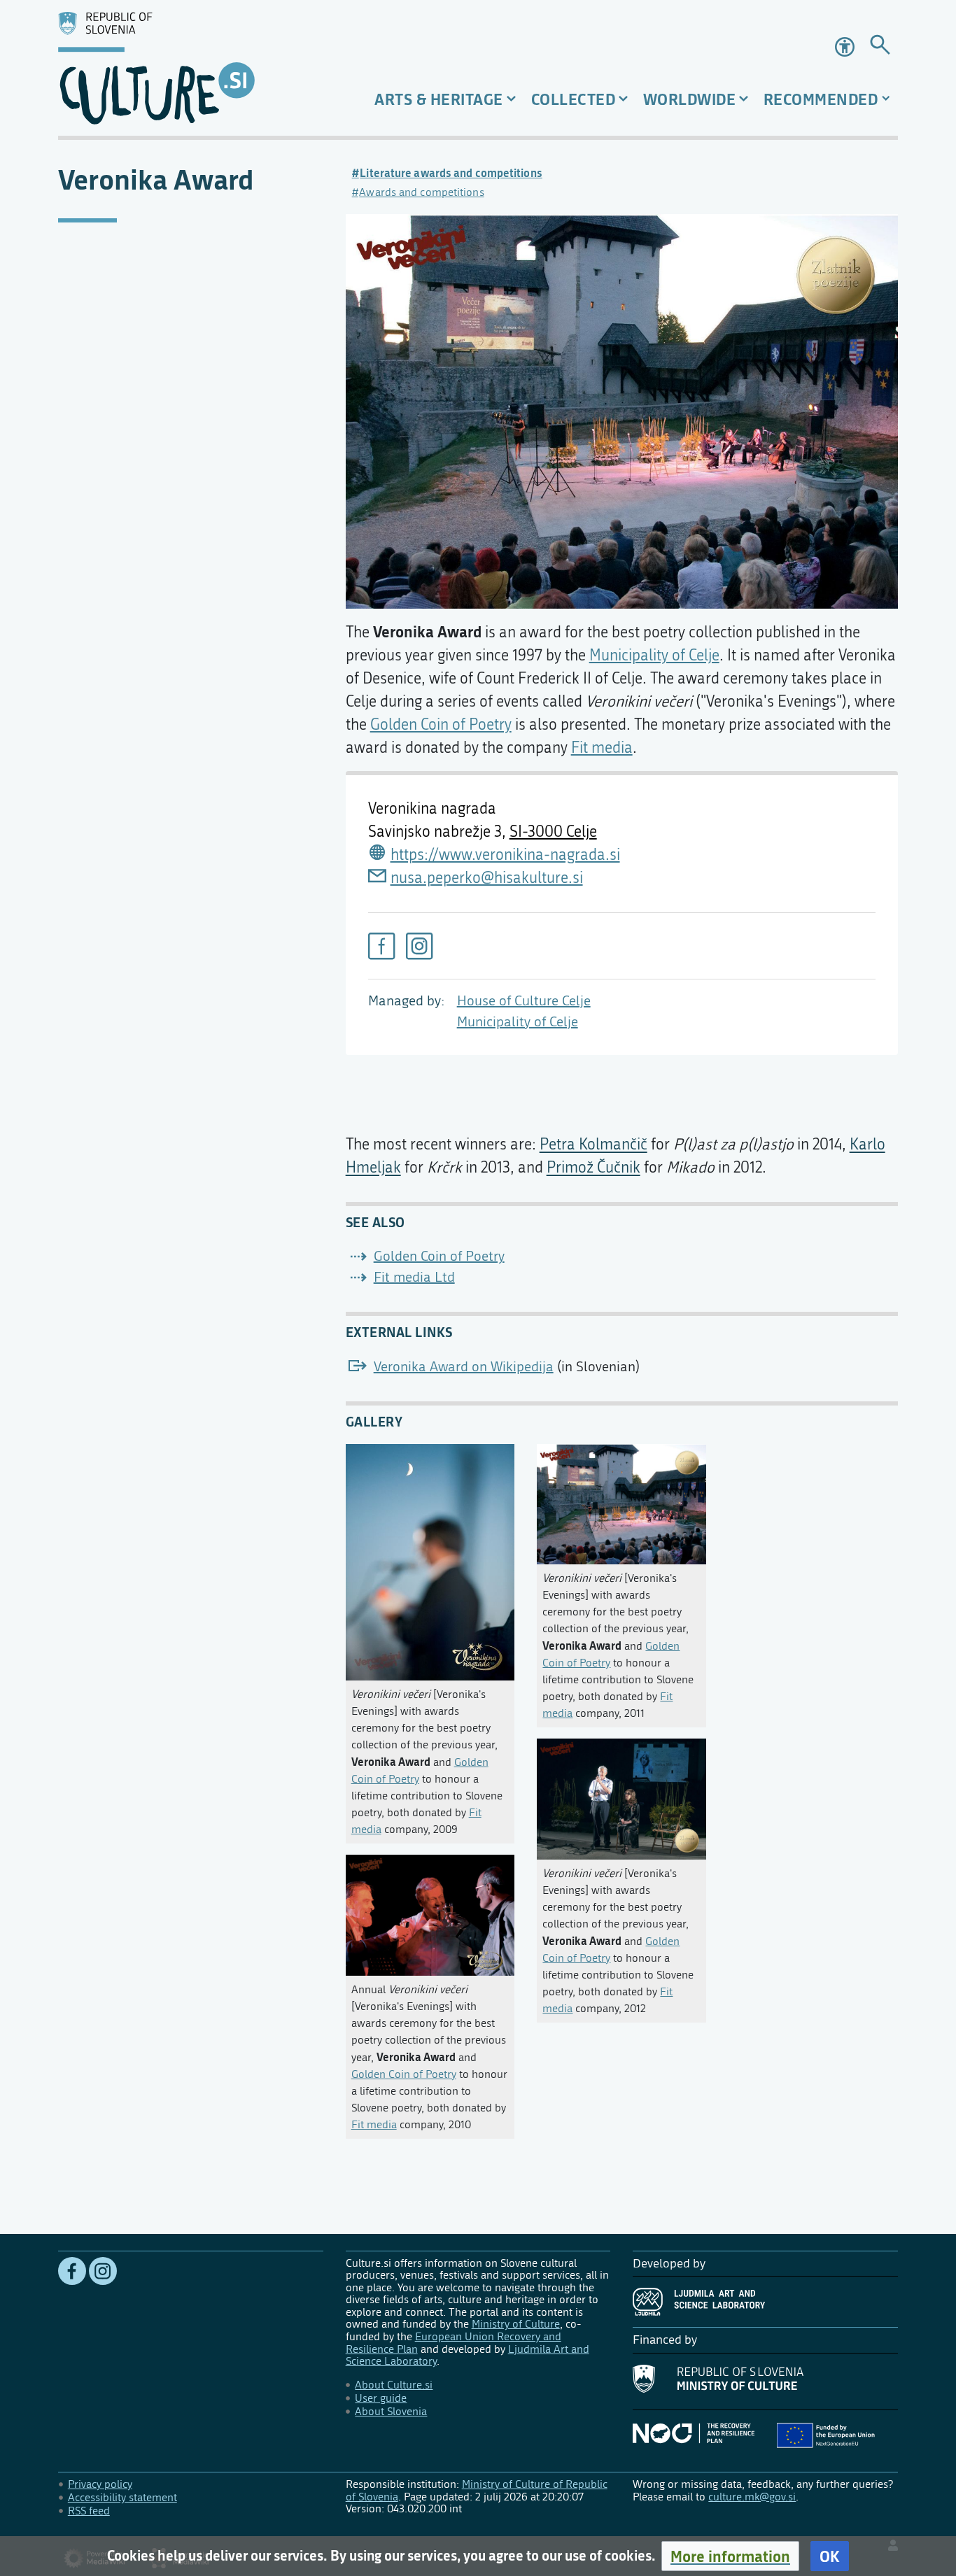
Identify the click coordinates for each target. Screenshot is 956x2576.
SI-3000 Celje (553, 832)
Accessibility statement (122, 2497)
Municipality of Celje (518, 1022)
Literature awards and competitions (451, 173)
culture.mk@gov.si (752, 2497)
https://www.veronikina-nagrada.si (505, 855)
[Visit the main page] (191, 68)
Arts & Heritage (439, 99)
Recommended (821, 99)
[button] (730, 2556)
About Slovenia (391, 2411)
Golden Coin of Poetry (441, 725)
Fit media (602, 748)
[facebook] (381, 946)
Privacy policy (100, 2484)
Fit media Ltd (414, 1277)
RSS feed (89, 2511)
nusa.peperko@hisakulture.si (487, 878)
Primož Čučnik (593, 1168)
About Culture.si (394, 2385)
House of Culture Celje (524, 1001)
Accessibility (846, 47)
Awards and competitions (421, 192)
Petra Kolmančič (593, 1145)
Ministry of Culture (516, 2324)
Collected (574, 99)
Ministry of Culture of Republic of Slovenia (477, 2490)
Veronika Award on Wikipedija (464, 1367)
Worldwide (690, 99)
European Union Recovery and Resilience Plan (454, 2343)
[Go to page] (880, 47)
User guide (381, 2398)
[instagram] (419, 946)
